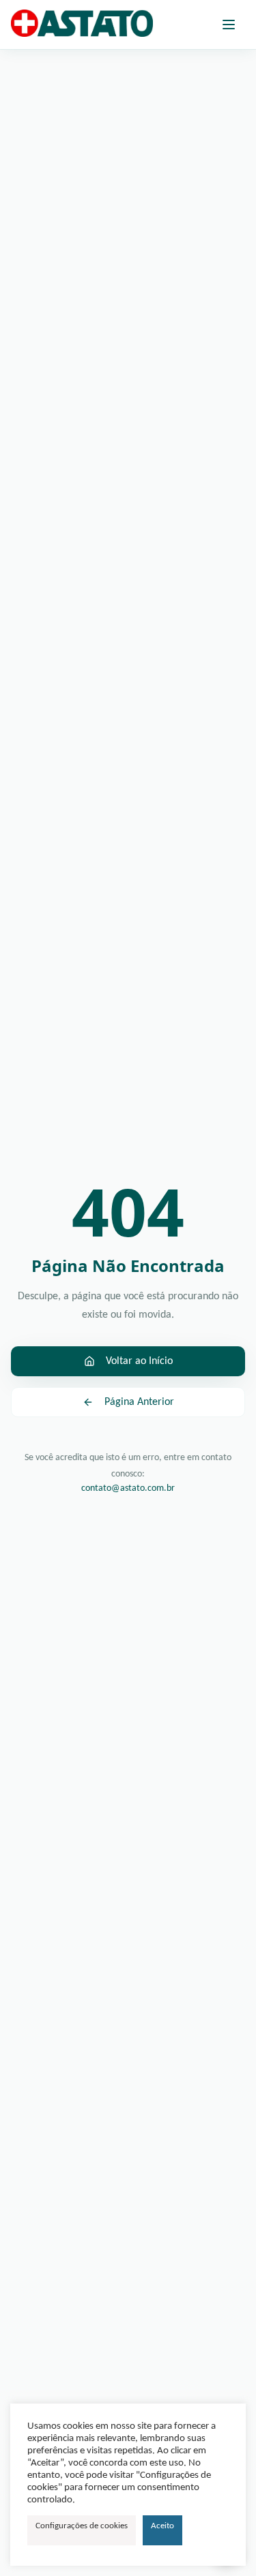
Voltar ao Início (139, 1361)
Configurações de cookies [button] (82, 2526)
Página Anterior (139, 1402)
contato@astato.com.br (128, 1488)
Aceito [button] (162, 2526)
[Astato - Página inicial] (82, 25)
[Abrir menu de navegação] (229, 25)
